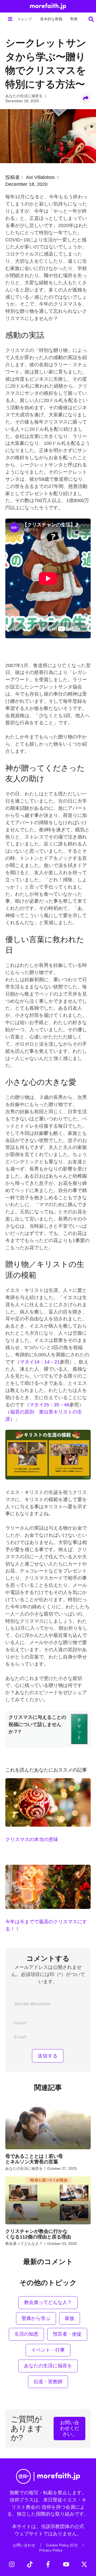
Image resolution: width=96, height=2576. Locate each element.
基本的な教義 (51, 19)
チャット (79, 1729)
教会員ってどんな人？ (24, 2244)
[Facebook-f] (48, 2564)
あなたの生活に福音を (24, 96)
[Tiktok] (30, 2564)
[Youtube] (66, 2564)
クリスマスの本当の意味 (32, 1839)
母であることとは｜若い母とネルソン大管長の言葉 (34, 2159)
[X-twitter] (84, 2564)
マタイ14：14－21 (40, 1362)
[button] (10, 19)
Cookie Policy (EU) (62, 2545)
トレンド (25, 19)
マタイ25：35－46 (49, 1405)
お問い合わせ (24, 2545)
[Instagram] (12, 2564)
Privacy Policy (51, 2550)
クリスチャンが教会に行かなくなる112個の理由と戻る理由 (38, 2234)
